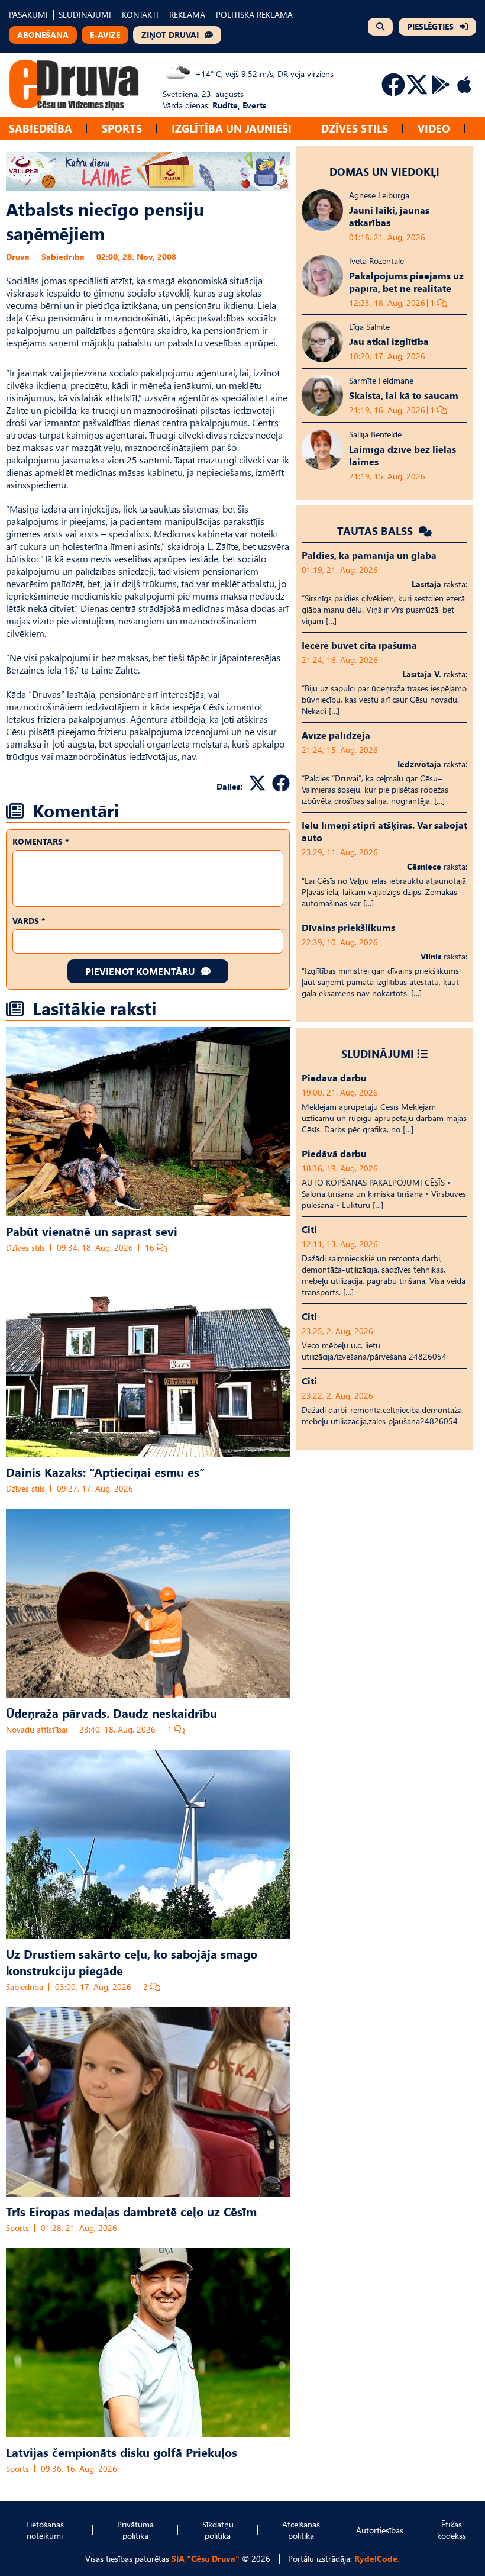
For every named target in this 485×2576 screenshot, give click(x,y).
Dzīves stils (355, 128)
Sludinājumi (378, 1053)
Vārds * (29, 921)
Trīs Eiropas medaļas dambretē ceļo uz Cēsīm (131, 2211)
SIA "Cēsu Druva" (206, 2559)
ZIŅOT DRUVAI (170, 35)
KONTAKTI (140, 15)
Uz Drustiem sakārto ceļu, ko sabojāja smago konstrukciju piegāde (132, 1962)
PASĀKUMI (28, 15)
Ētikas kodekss (452, 2530)
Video (434, 128)
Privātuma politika (135, 2530)
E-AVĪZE (105, 35)
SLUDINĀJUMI (85, 15)
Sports (122, 128)
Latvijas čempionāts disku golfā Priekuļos (122, 2452)
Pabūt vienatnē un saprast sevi (92, 1231)
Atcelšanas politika (301, 2530)
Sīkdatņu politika (218, 2530)
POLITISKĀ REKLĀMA (254, 15)
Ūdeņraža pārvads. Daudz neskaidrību (111, 1712)
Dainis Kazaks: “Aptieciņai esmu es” (106, 1471)
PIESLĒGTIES (430, 26)
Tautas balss (376, 531)
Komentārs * (41, 841)
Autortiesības (380, 2530)
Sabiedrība (41, 128)
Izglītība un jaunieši (232, 128)
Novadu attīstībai (37, 1729)
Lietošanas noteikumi (45, 2530)
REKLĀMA (187, 15)
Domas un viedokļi (384, 171)
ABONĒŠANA (43, 35)
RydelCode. (377, 2559)
